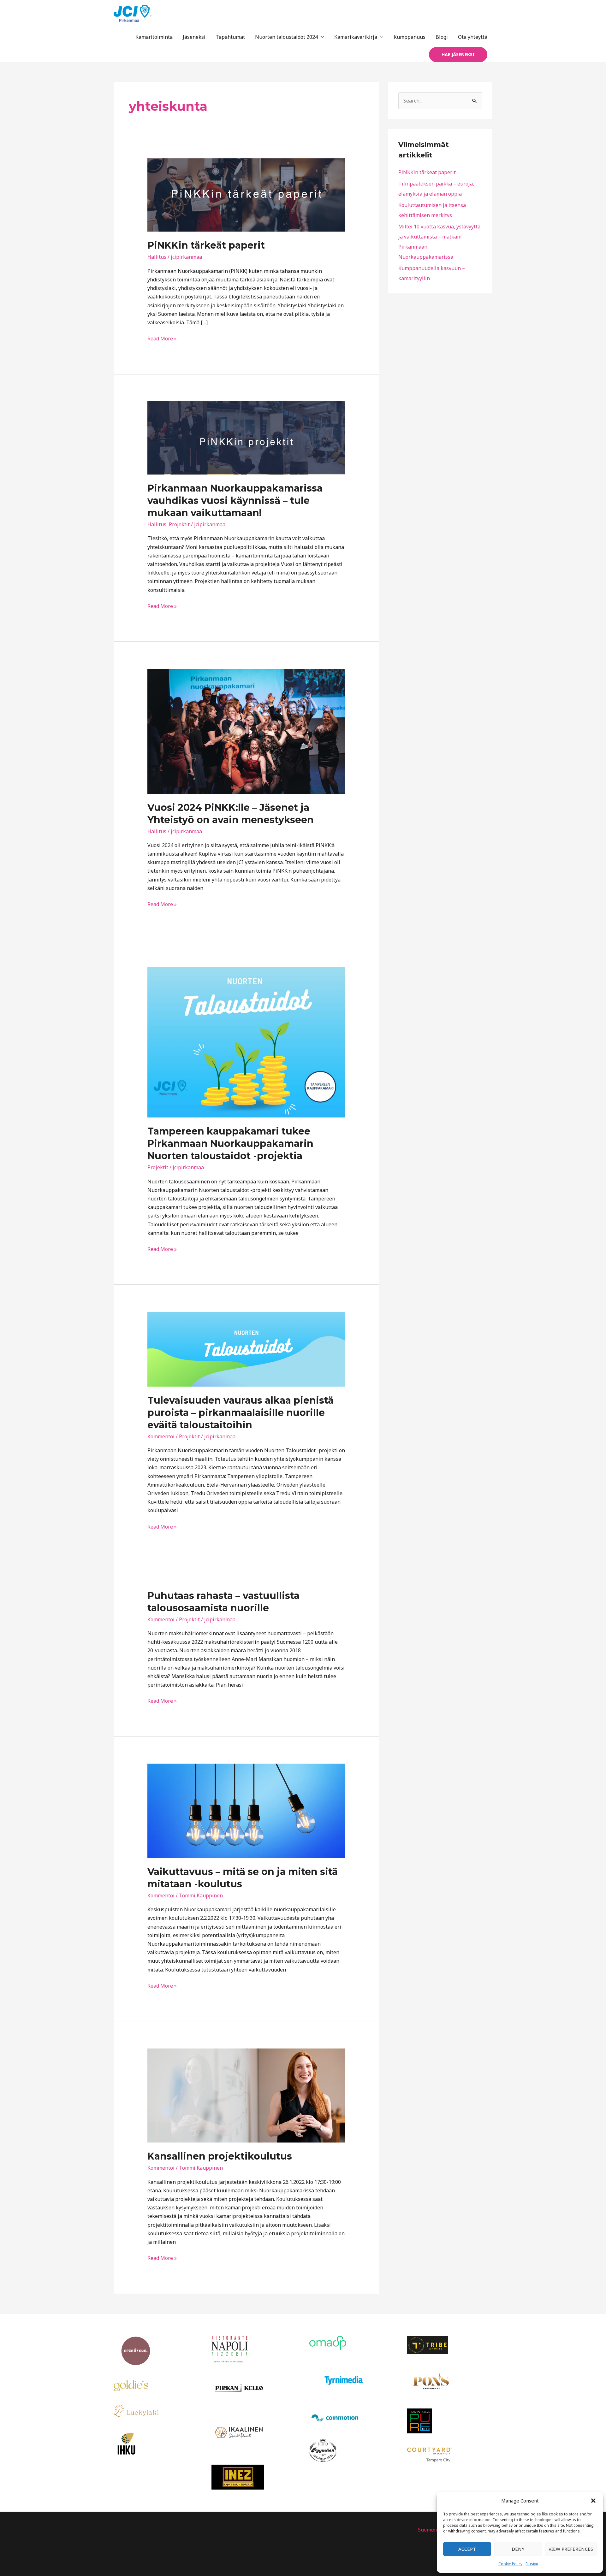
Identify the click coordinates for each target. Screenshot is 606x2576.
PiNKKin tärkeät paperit (206, 245)
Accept (467, 2549)
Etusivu (532, 2564)
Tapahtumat (230, 37)
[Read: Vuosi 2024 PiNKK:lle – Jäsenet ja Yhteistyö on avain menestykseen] (246, 731)
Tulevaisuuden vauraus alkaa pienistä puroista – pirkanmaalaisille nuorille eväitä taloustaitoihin (241, 1413)
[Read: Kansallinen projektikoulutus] (246, 2095)
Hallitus (157, 257)
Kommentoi (161, 1436)
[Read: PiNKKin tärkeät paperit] (246, 195)
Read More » (162, 338)
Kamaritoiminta (154, 37)
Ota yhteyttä (473, 37)
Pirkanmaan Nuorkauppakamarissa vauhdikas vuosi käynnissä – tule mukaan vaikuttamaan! (235, 501)
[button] (593, 2501)
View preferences (571, 2549)
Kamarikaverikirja (356, 37)
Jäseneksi (194, 37)
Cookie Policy (510, 2564)
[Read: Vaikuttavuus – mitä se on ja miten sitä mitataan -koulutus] (246, 1810)
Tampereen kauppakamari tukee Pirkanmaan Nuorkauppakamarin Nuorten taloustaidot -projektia (230, 1144)
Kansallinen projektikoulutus (220, 2156)
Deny (518, 2549)
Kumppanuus (410, 37)
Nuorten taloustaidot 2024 (286, 37)
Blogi (442, 37)
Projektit (179, 524)
